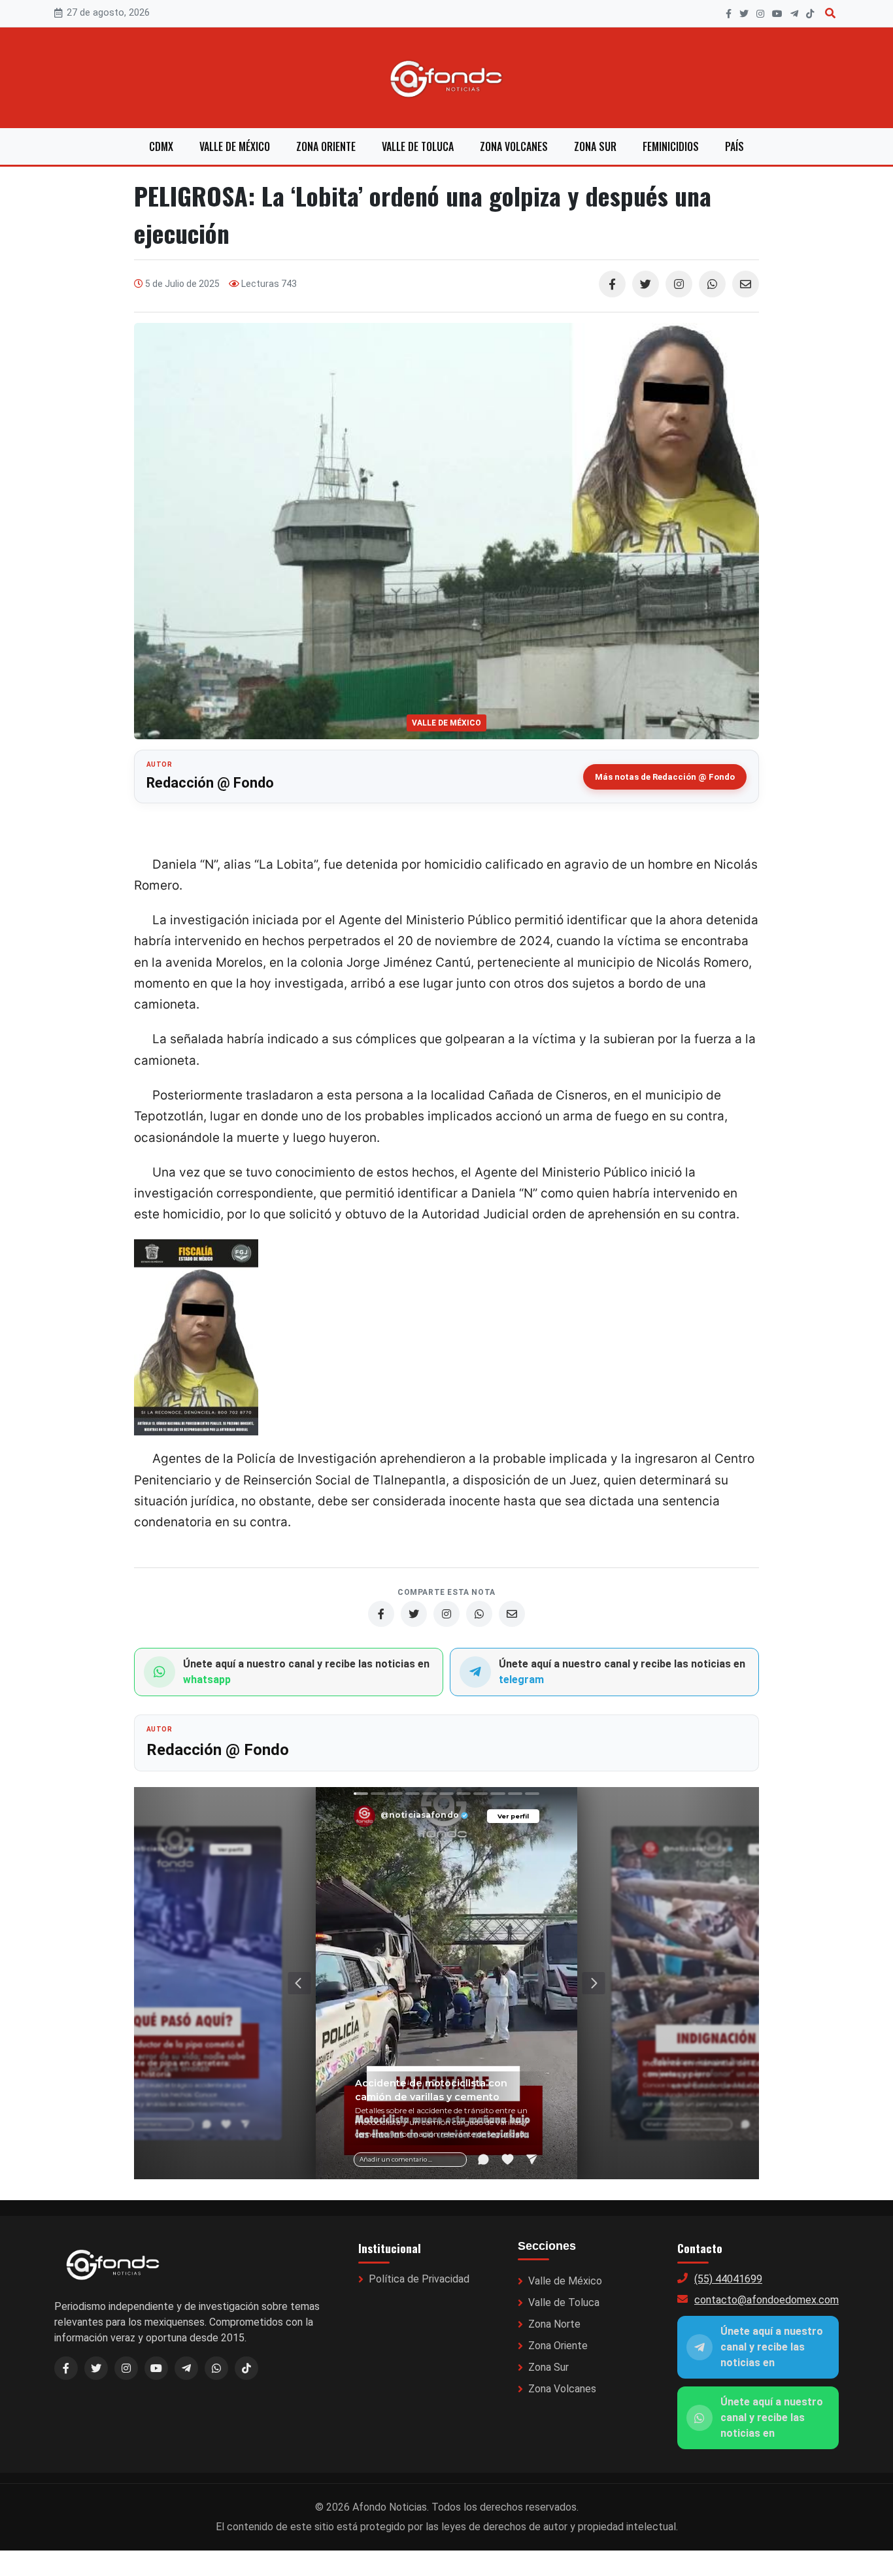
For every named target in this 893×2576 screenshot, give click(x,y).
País (734, 146)
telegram (521, 1680)
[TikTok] (810, 14)
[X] (744, 14)
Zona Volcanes (514, 146)
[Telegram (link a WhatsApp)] (186, 2368)
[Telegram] (794, 14)
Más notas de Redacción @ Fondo (665, 777)
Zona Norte (554, 2324)
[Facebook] (729, 14)
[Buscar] (830, 13)
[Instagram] (760, 14)
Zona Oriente (326, 146)
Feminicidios (671, 146)
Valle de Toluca (418, 146)
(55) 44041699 (728, 2279)
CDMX (161, 146)
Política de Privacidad (419, 2279)
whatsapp (207, 1680)
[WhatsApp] (712, 284)
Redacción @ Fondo (210, 783)
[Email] (746, 284)
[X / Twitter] (96, 2368)
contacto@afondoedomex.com (767, 2300)
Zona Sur (595, 146)
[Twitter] (646, 284)
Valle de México (235, 146)
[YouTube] (777, 14)
